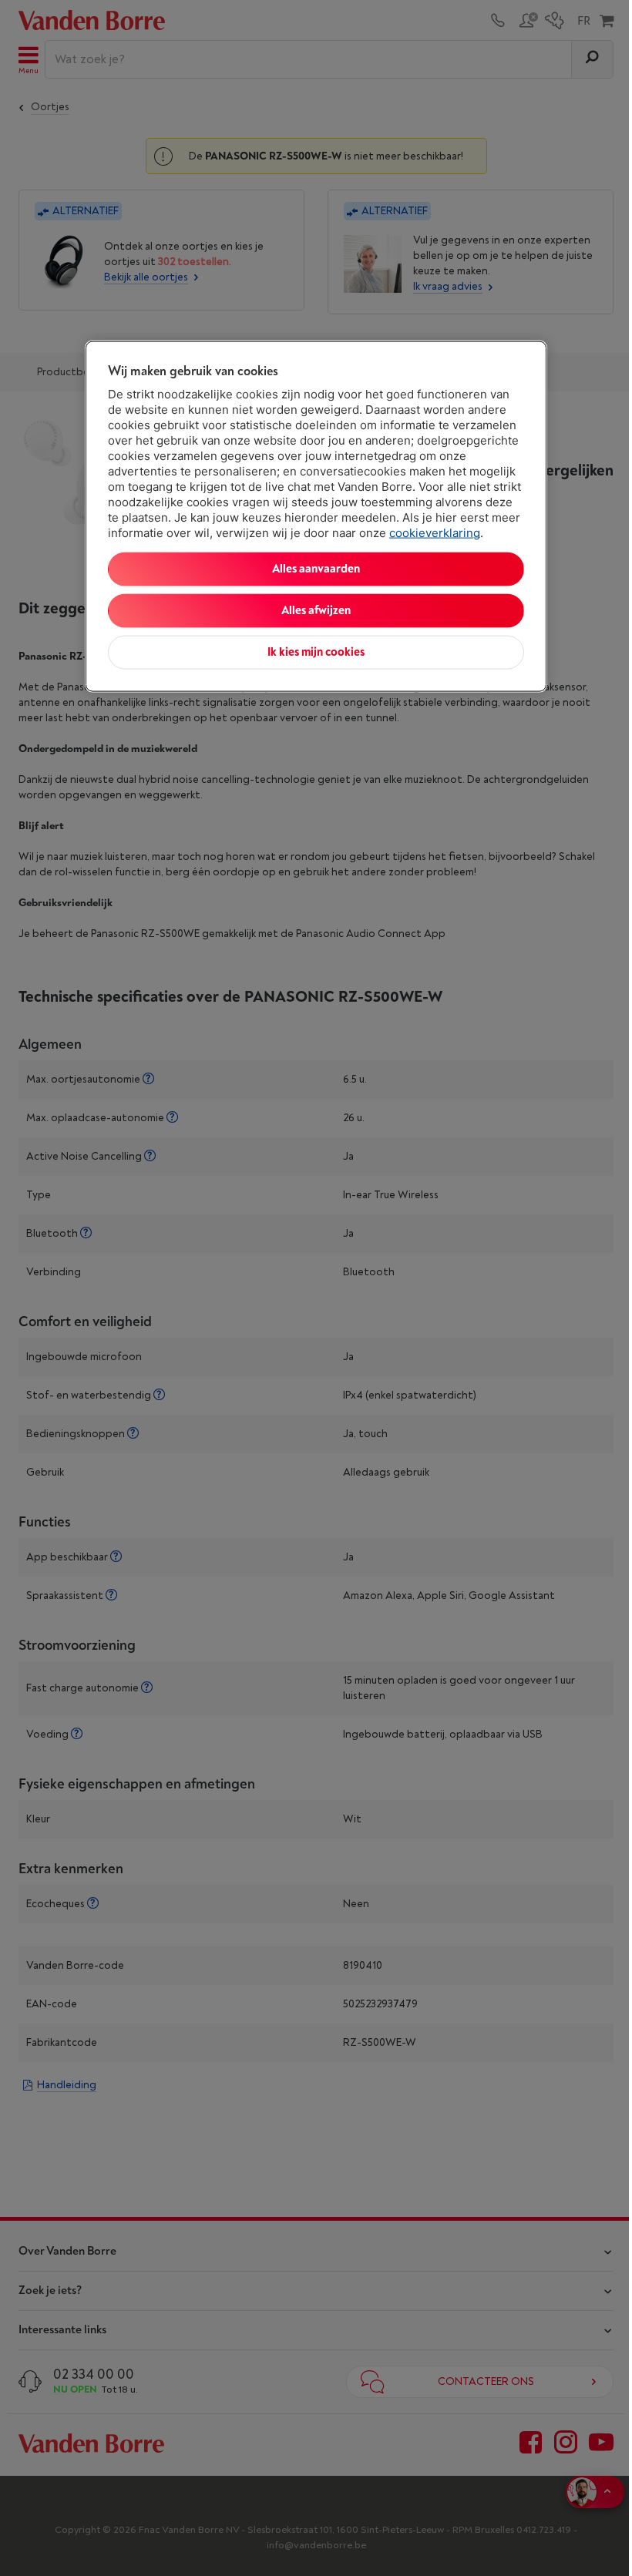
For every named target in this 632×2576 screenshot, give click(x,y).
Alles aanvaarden (316, 569)
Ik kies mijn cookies (316, 652)
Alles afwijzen (316, 611)
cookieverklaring (435, 533)
